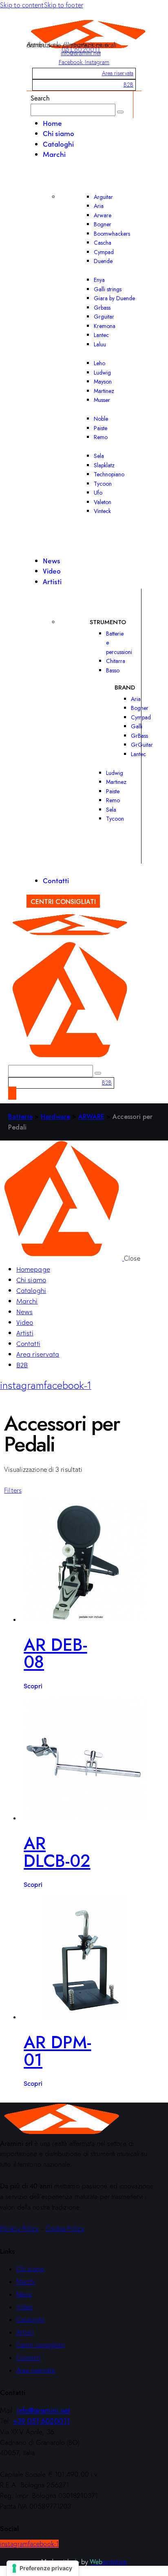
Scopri (33, 1685)
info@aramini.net (81, 53)
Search (40, 98)
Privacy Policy (19, 2228)
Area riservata (118, 73)
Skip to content (22, 5)
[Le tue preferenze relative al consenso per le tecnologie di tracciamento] (43, 2568)
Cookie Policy (65, 2228)
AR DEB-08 (55, 1654)
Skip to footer (64, 5)
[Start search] (120, 112)
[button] (13, 1490)
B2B (128, 85)
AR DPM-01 (57, 2051)
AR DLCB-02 (57, 1852)
